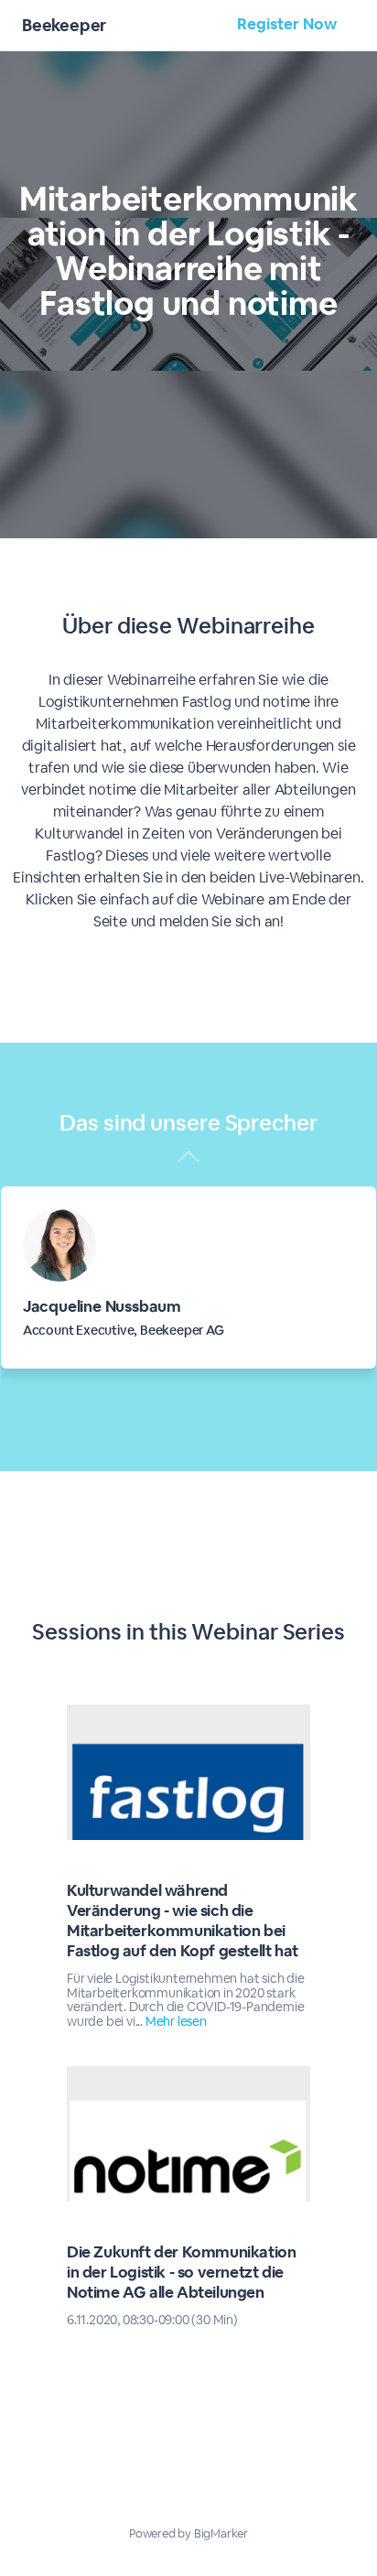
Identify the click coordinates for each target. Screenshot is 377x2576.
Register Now (287, 24)
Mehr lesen (176, 2021)
